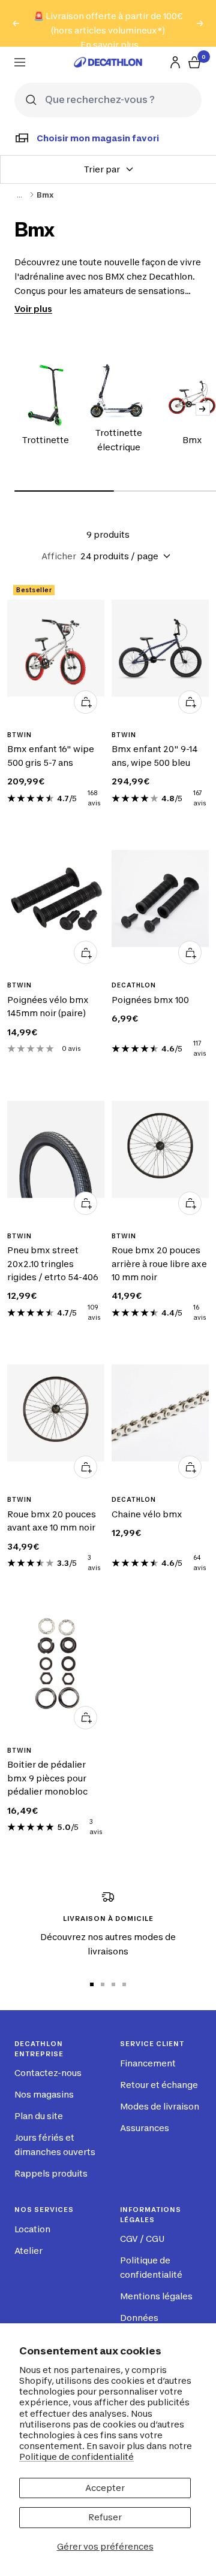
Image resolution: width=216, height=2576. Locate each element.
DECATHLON (134, 985)
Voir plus (33, 309)
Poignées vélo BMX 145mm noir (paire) (48, 1006)
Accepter (105, 2488)
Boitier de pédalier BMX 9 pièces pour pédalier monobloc (47, 1778)
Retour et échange (159, 2085)
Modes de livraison (160, 2106)
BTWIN (19, 735)
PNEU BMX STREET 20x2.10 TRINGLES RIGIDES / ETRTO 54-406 (53, 1263)
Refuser (105, 2517)
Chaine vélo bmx (147, 1514)
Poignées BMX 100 (150, 1000)
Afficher (59, 556)
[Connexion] (175, 62)
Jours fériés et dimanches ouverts (55, 2145)
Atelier (28, 2251)
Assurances (145, 2128)
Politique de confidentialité (76, 2457)
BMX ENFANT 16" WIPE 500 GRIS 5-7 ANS (51, 755)
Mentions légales (156, 2296)
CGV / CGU (142, 2239)
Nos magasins (44, 2094)
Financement (148, 2063)
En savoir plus (109, 45)
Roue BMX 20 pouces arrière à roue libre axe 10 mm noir (159, 1263)
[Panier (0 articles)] (194, 62)
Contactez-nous (48, 2073)
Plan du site (39, 2116)
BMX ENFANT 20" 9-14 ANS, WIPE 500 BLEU (154, 755)
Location (32, 2229)
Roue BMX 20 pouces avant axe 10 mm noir (52, 1521)
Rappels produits (51, 2173)
